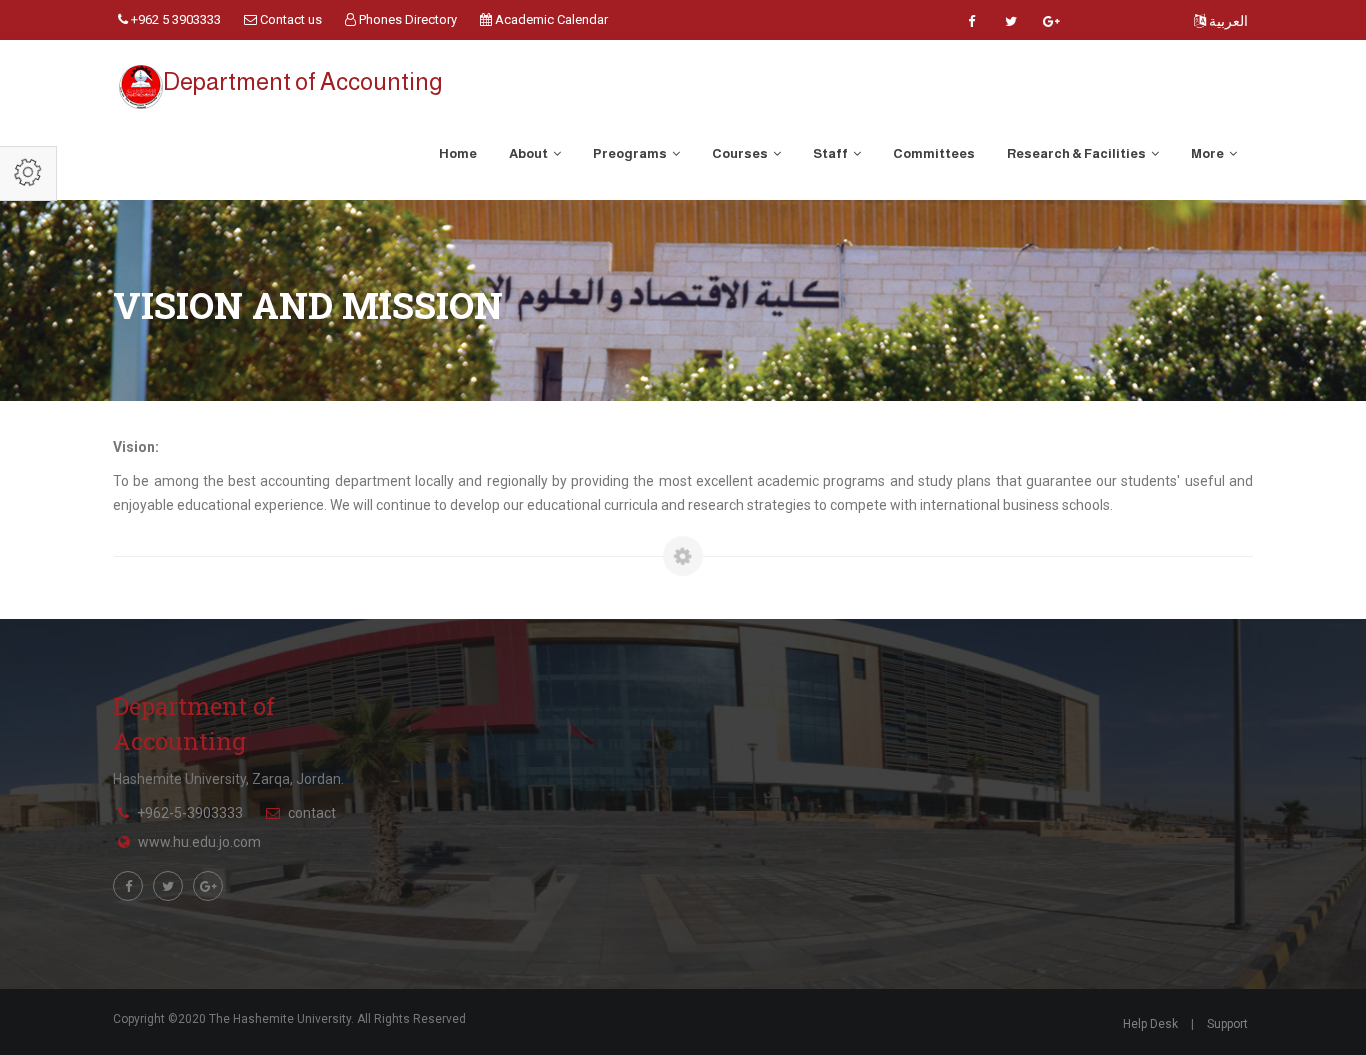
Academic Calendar (550, 19)
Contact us (289, 19)
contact (312, 813)
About (529, 153)
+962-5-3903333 (190, 813)
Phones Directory (406, 19)
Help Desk (1150, 1024)
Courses (741, 153)
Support (1227, 1024)
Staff (831, 153)
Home (458, 153)
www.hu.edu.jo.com (199, 842)
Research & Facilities (1077, 153)
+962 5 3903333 (174, 19)
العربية (1227, 21)
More (1208, 153)
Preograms (631, 153)
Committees (934, 153)
